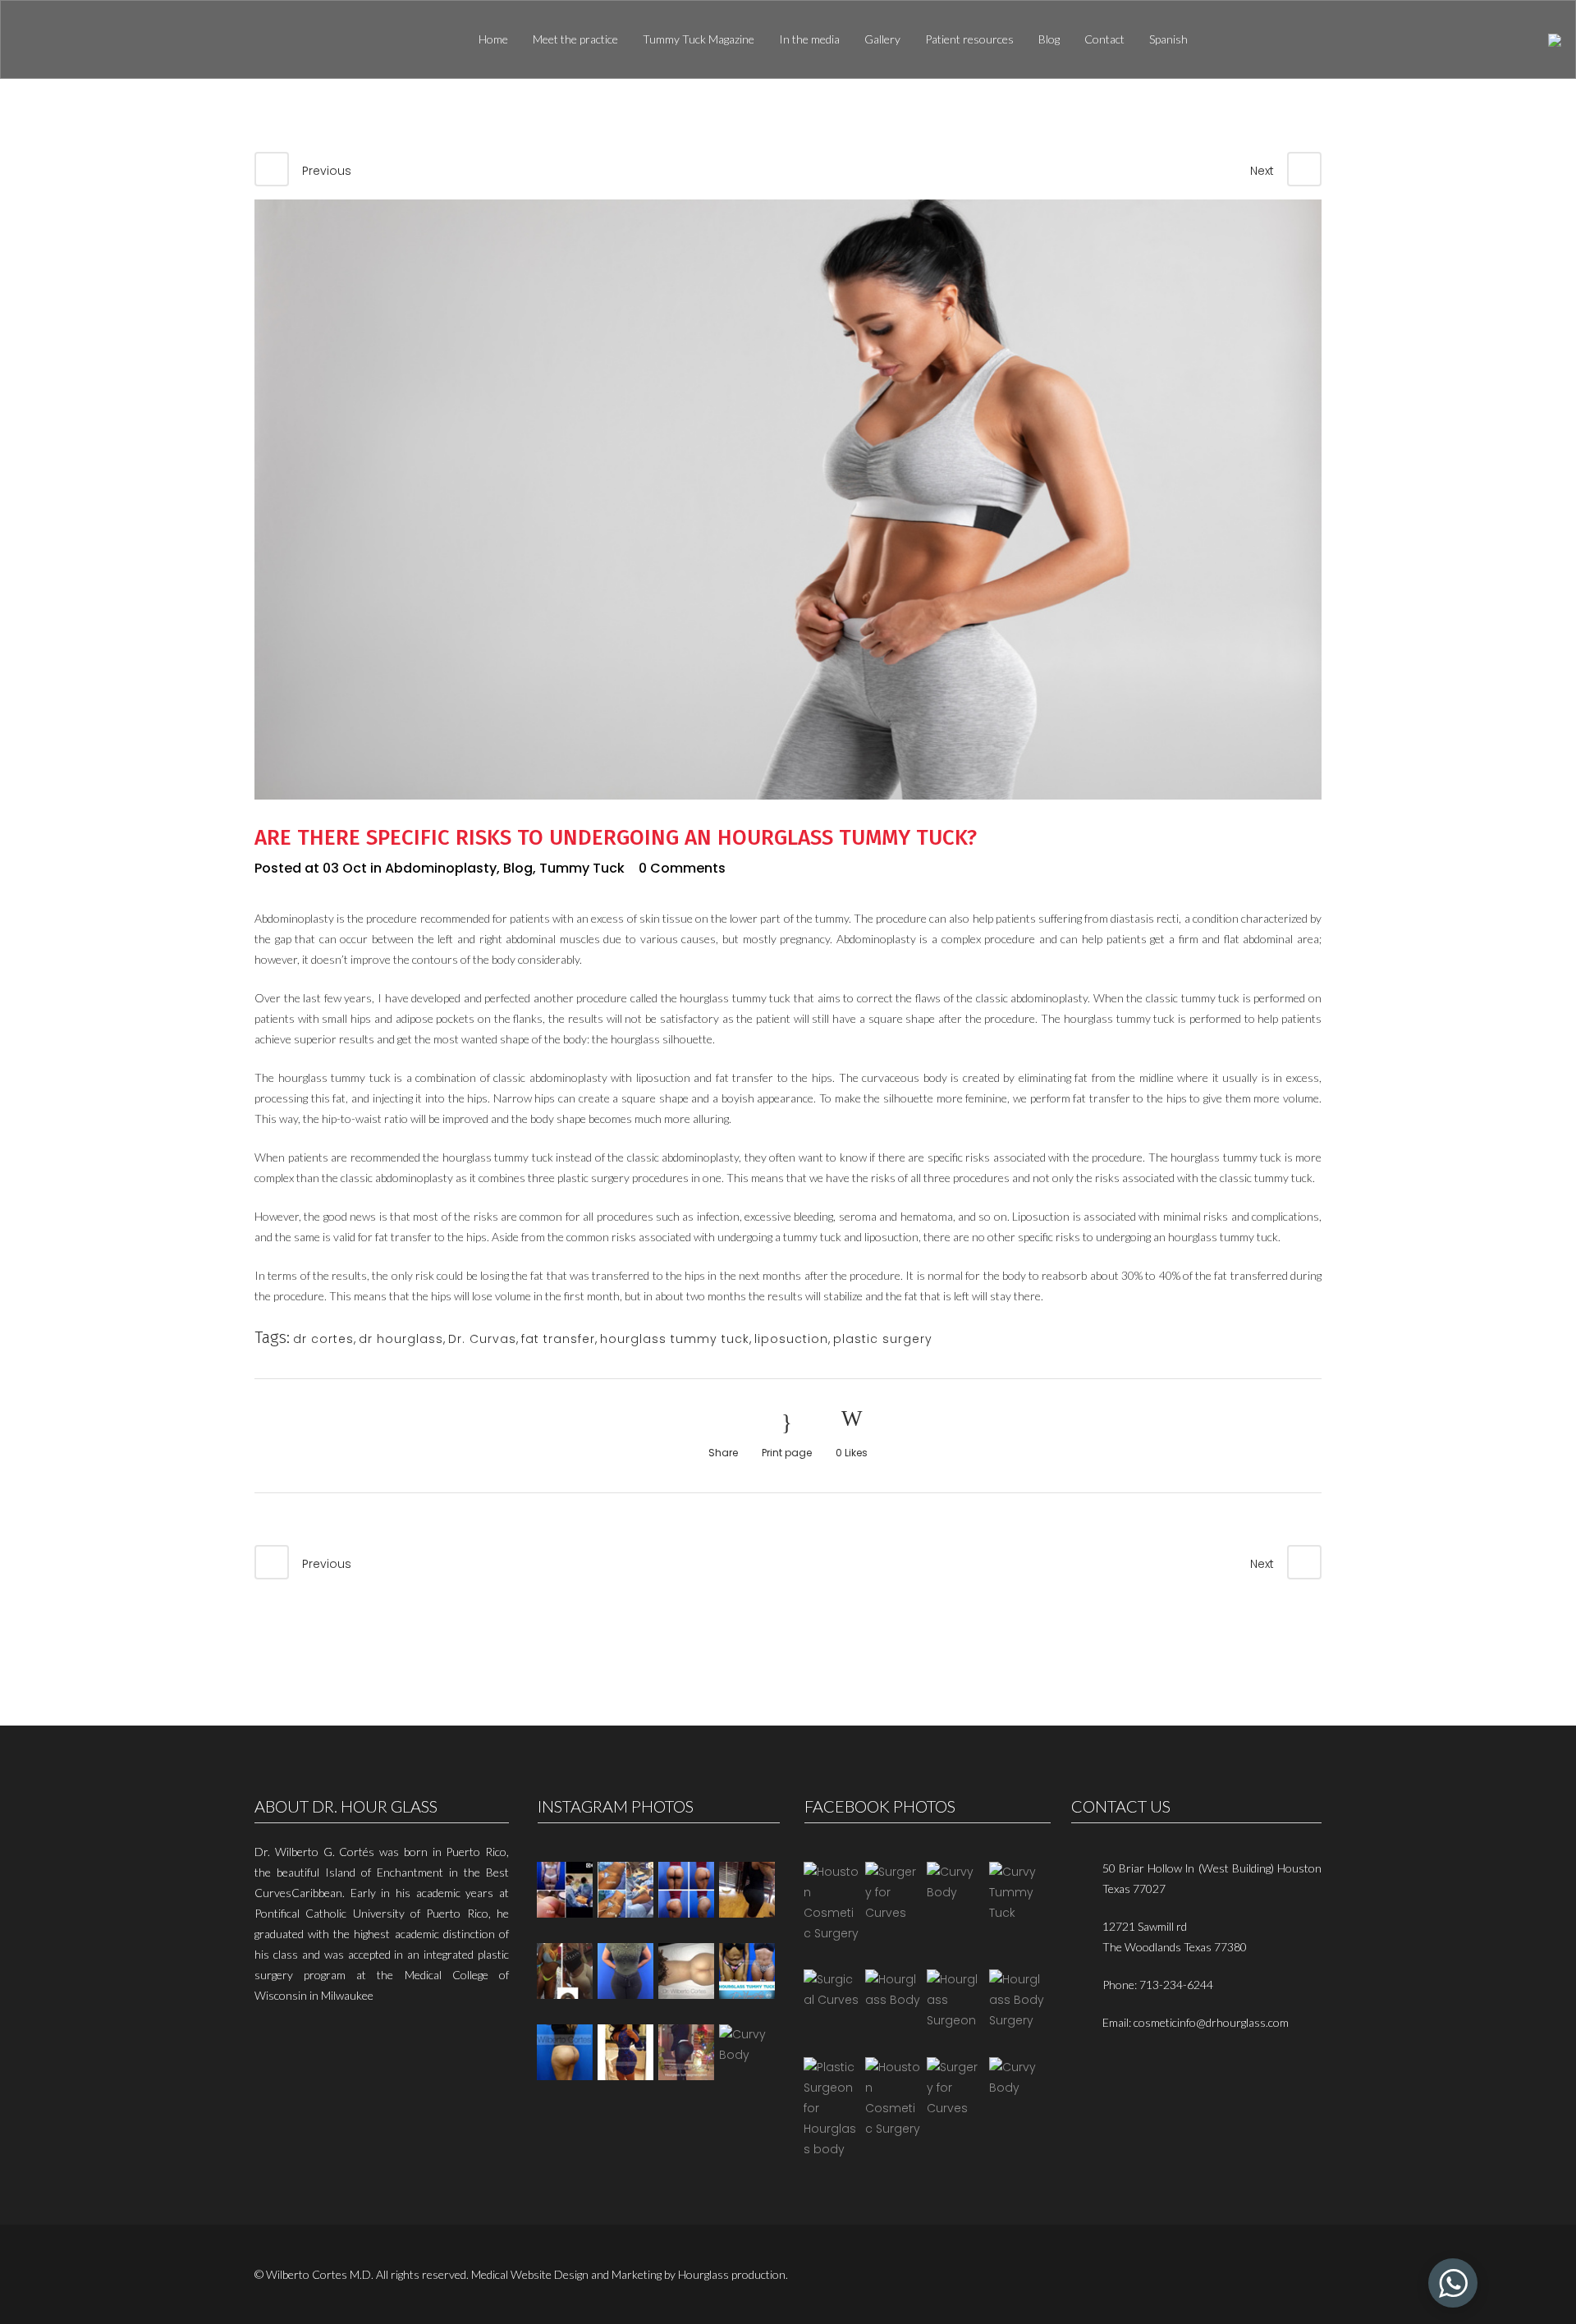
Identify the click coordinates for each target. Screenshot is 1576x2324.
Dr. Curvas (482, 1339)
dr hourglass (401, 1339)
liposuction (791, 1339)
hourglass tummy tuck (675, 1339)
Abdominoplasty (441, 868)
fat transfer (558, 1339)
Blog (518, 868)
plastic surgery (883, 1339)
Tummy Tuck (582, 868)
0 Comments (682, 868)
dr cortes (323, 1339)
